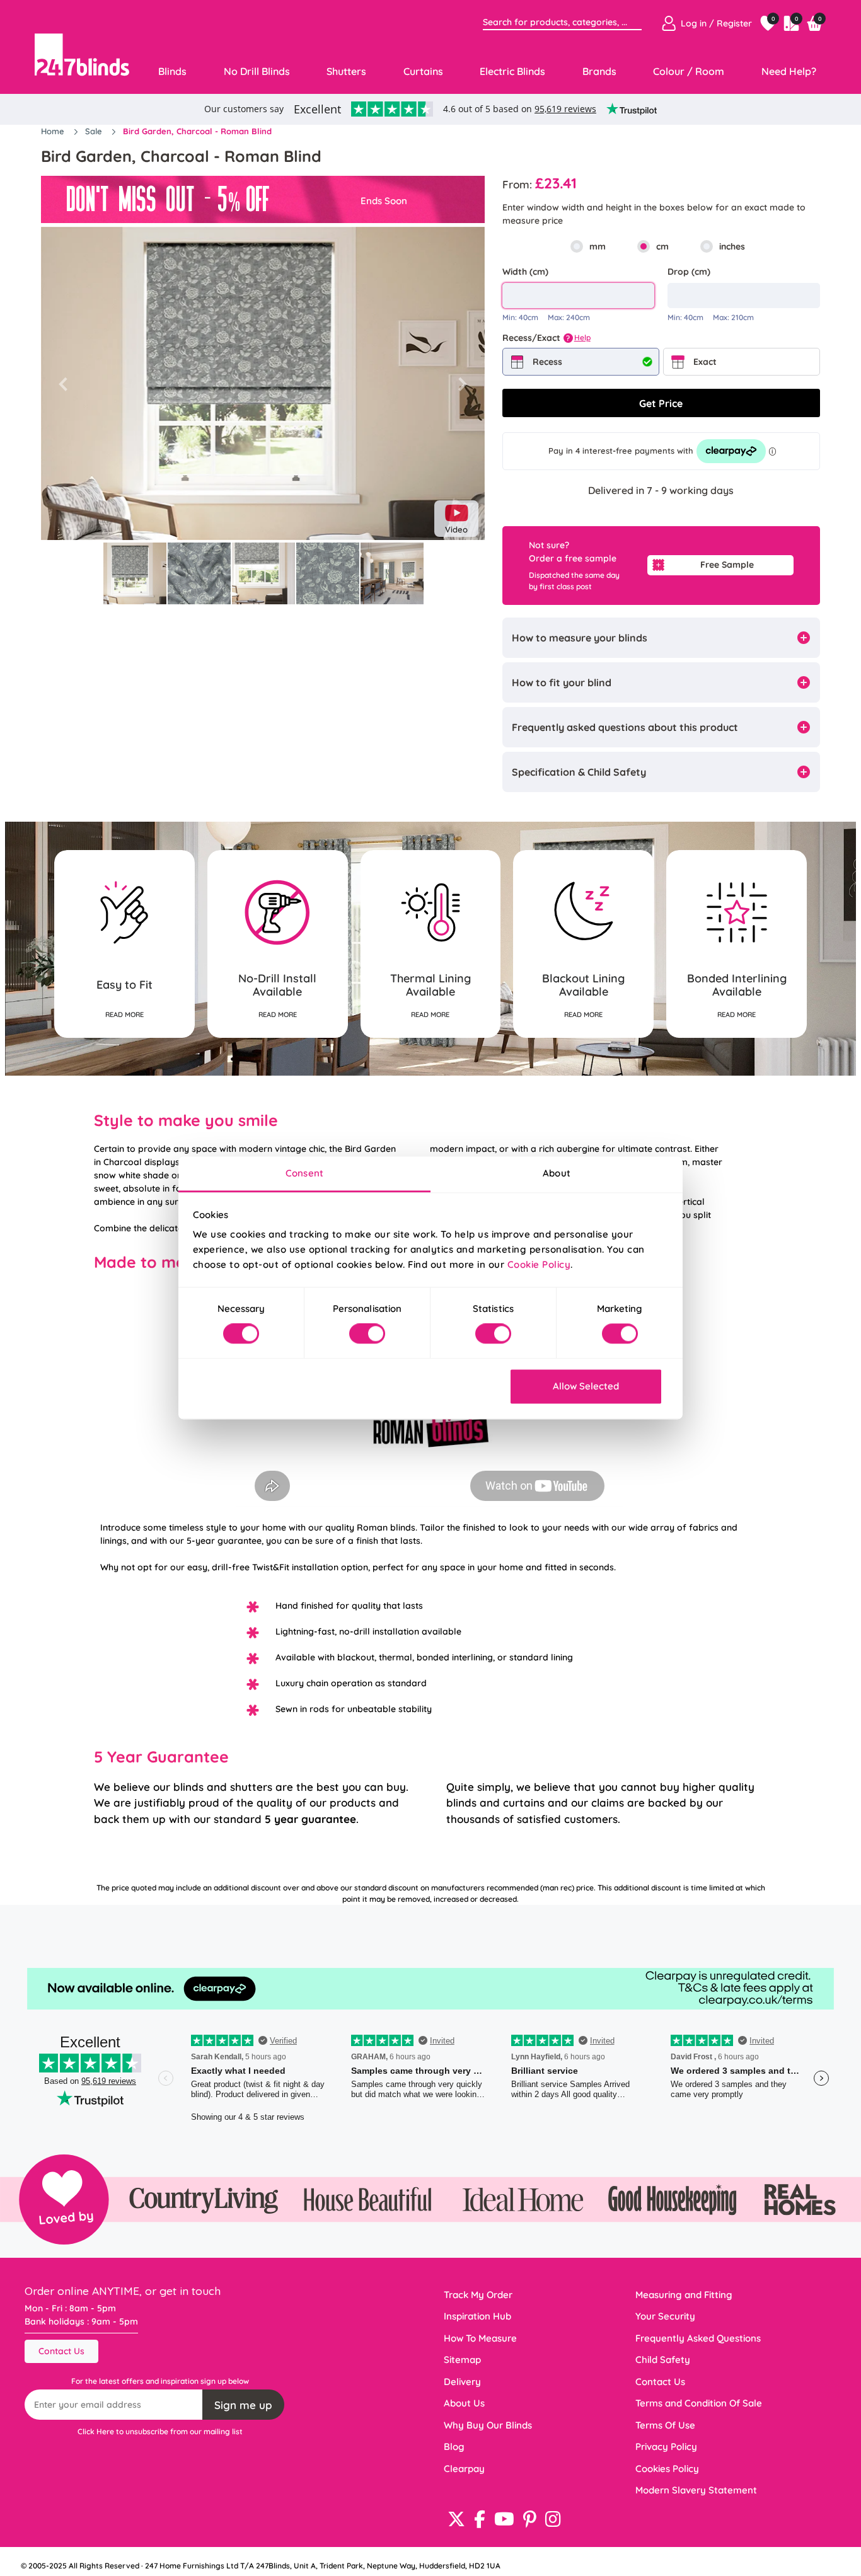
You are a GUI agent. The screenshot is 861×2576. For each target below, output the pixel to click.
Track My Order (478, 2295)
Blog (454, 2447)
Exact (705, 362)
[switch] (367, 1334)
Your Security (665, 2316)
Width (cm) (525, 272)
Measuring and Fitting (684, 2295)
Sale (95, 131)
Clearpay (464, 2469)
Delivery (462, 2382)
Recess (547, 362)
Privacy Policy (666, 2447)
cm (662, 246)
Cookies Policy (667, 2469)
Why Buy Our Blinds (488, 2425)
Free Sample (727, 565)
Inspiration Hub (477, 2316)
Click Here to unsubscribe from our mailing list (160, 2431)
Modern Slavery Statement (696, 2490)
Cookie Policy (539, 1264)
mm (598, 246)
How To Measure (480, 2338)
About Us (464, 2403)
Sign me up (243, 2405)
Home (54, 131)
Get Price (661, 403)
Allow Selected (586, 1386)
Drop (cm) (689, 272)
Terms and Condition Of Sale (699, 2403)
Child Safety (663, 2360)
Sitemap (462, 2360)
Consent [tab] (304, 1173)
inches (732, 246)
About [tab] (557, 1173)
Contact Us (61, 2351)
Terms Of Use (665, 2425)
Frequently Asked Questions (698, 2338)
